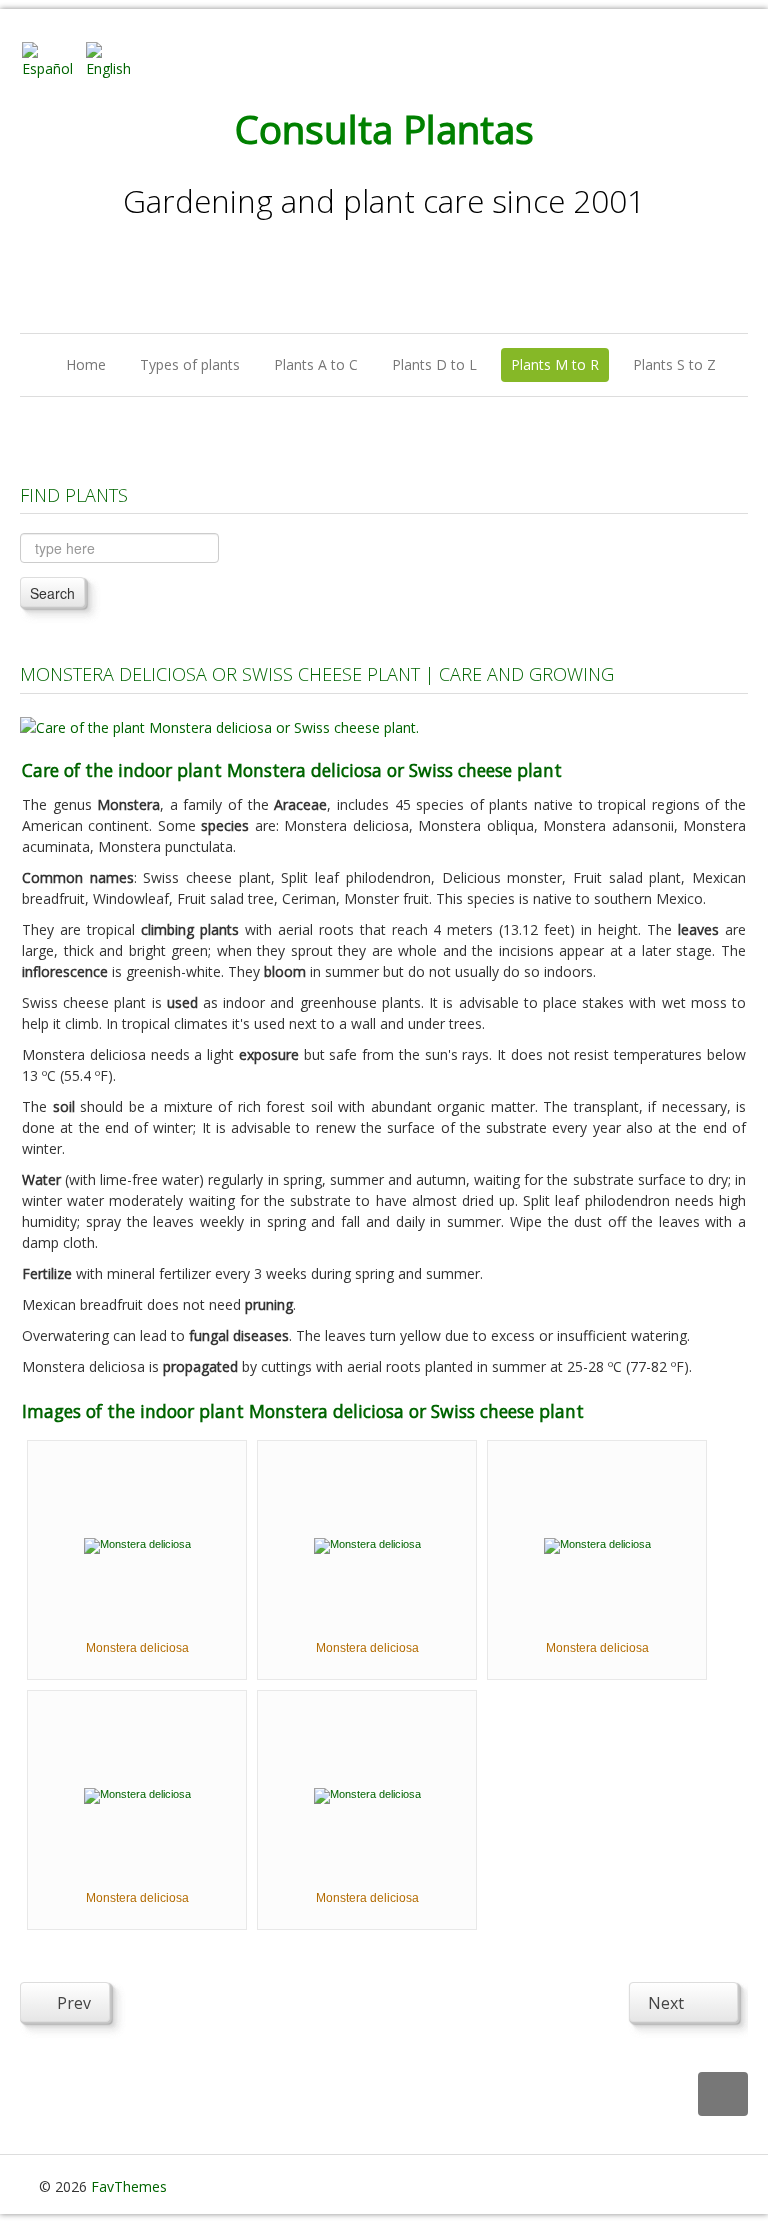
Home (86, 364)
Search (52, 593)
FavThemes (129, 2186)
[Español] (52, 58)
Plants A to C (316, 364)
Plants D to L (434, 364)
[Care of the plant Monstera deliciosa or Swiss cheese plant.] (219, 725)
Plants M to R (555, 364)
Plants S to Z (674, 364)
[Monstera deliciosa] (137, 1544)
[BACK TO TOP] (723, 2094)
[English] (116, 58)
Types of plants (190, 364)
